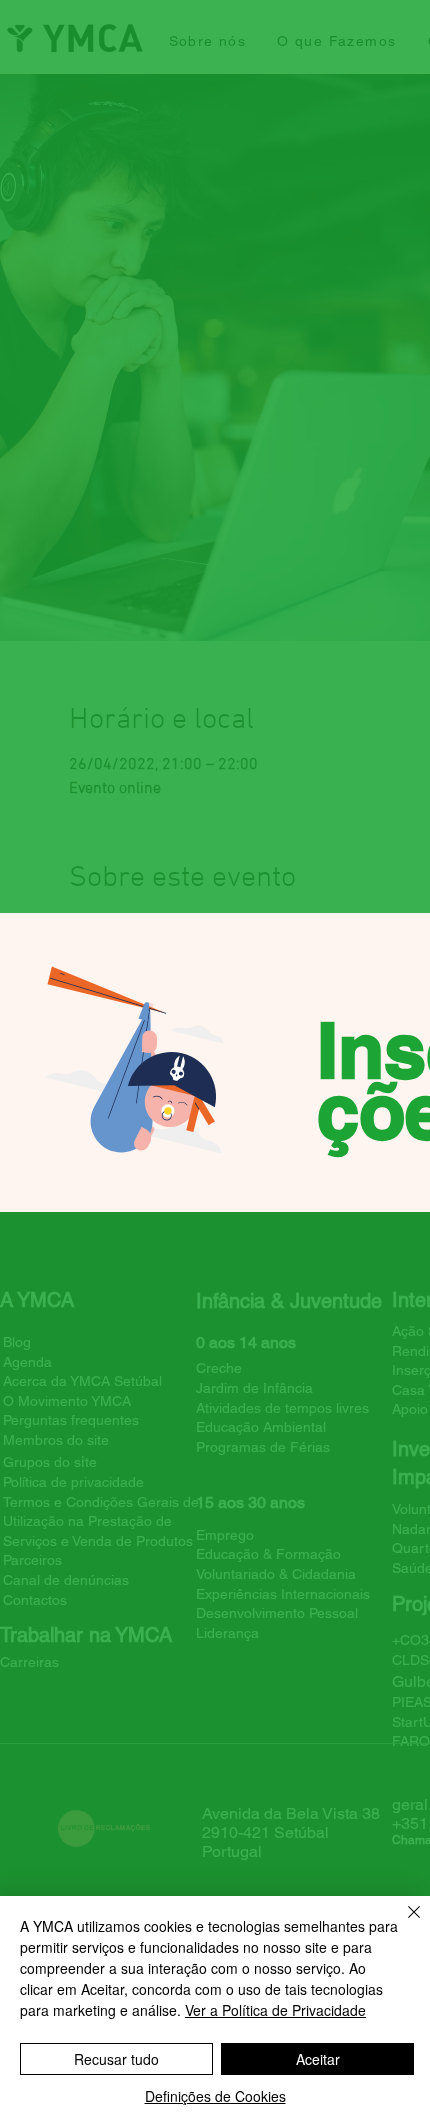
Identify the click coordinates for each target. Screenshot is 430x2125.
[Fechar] (402, 1924)
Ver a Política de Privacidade (275, 2010)
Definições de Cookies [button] (215, 2096)
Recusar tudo (116, 2059)
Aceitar (318, 2059)
